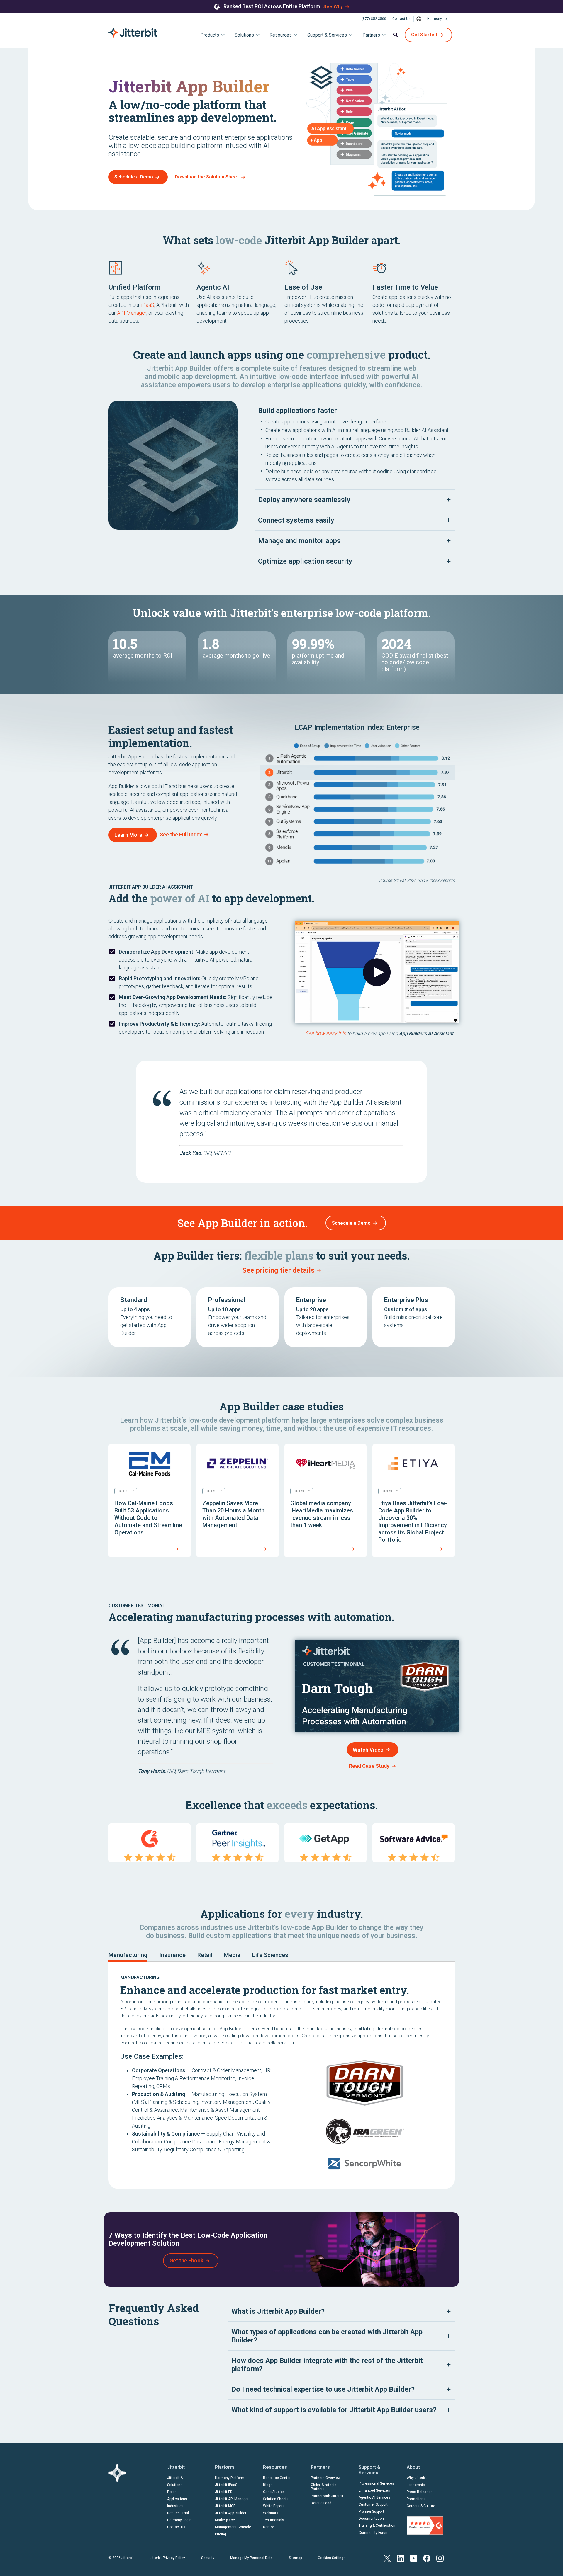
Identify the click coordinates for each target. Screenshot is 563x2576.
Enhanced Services (374, 2490)
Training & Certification (377, 2526)
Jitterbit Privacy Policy (167, 2558)
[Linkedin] (400, 2558)
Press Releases (420, 2492)
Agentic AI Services (374, 2497)
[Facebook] (427, 2558)
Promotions (416, 2499)
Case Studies (274, 2492)
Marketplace (225, 2520)
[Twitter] (387, 2558)
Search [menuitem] (396, 35)
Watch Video (368, 1750)
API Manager (132, 313)
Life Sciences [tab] (270, 1955)
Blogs (268, 2485)
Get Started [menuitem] (424, 35)
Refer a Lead (321, 2503)
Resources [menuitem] (281, 35)
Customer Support (373, 2504)
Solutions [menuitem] (244, 35)
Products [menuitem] (210, 35)
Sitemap (295, 2558)
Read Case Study (369, 1766)
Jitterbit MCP (225, 2506)
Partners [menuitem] (371, 35)
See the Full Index (181, 834)
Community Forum (374, 2533)
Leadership (416, 2485)
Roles (172, 2492)
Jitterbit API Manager (232, 2499)
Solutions (175, 2485)
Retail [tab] (205, 1955)
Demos (269, 2527)
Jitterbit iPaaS (226, 2485)
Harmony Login (439, 19)
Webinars (271, 2513)
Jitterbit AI (175, 2478)
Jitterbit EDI (224, 2492)
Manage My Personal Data (251, 2558)
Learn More (128, 835)
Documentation (371, 2519)
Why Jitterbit (417, 2478)
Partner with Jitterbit (327, 2496)
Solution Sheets (276, 2499)
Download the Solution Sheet (207, 177)
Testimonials (274, 2520)
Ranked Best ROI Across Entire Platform (272, 6)
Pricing (221, 2534)
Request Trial (178, 2513)
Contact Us (401, 19)
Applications (177, 2499)
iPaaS (148, 305)
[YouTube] (414, 2558)
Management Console (233, 2527)
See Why (333, 7)
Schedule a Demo (134, 177)
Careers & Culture (421, 2506)
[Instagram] (440, 2558)
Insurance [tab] (172, 1955)
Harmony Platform (230, 2478)
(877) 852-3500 (374, 19)
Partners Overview (326, 2478)
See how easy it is (326, 1033)
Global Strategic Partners (324, 2487)
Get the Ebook (186, 2261)
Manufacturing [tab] (128, 1955)
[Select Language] (419, 19)
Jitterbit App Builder (231, 2513)
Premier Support (371, 2512)
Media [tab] (232, 1955)
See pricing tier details (278, 1270)
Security (208, 2558)
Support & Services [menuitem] (327, 35)
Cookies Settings (332, 2558)
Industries (175, 2506)
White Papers (274, 2506)
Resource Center (277, 2478)
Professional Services (376, 2483)
